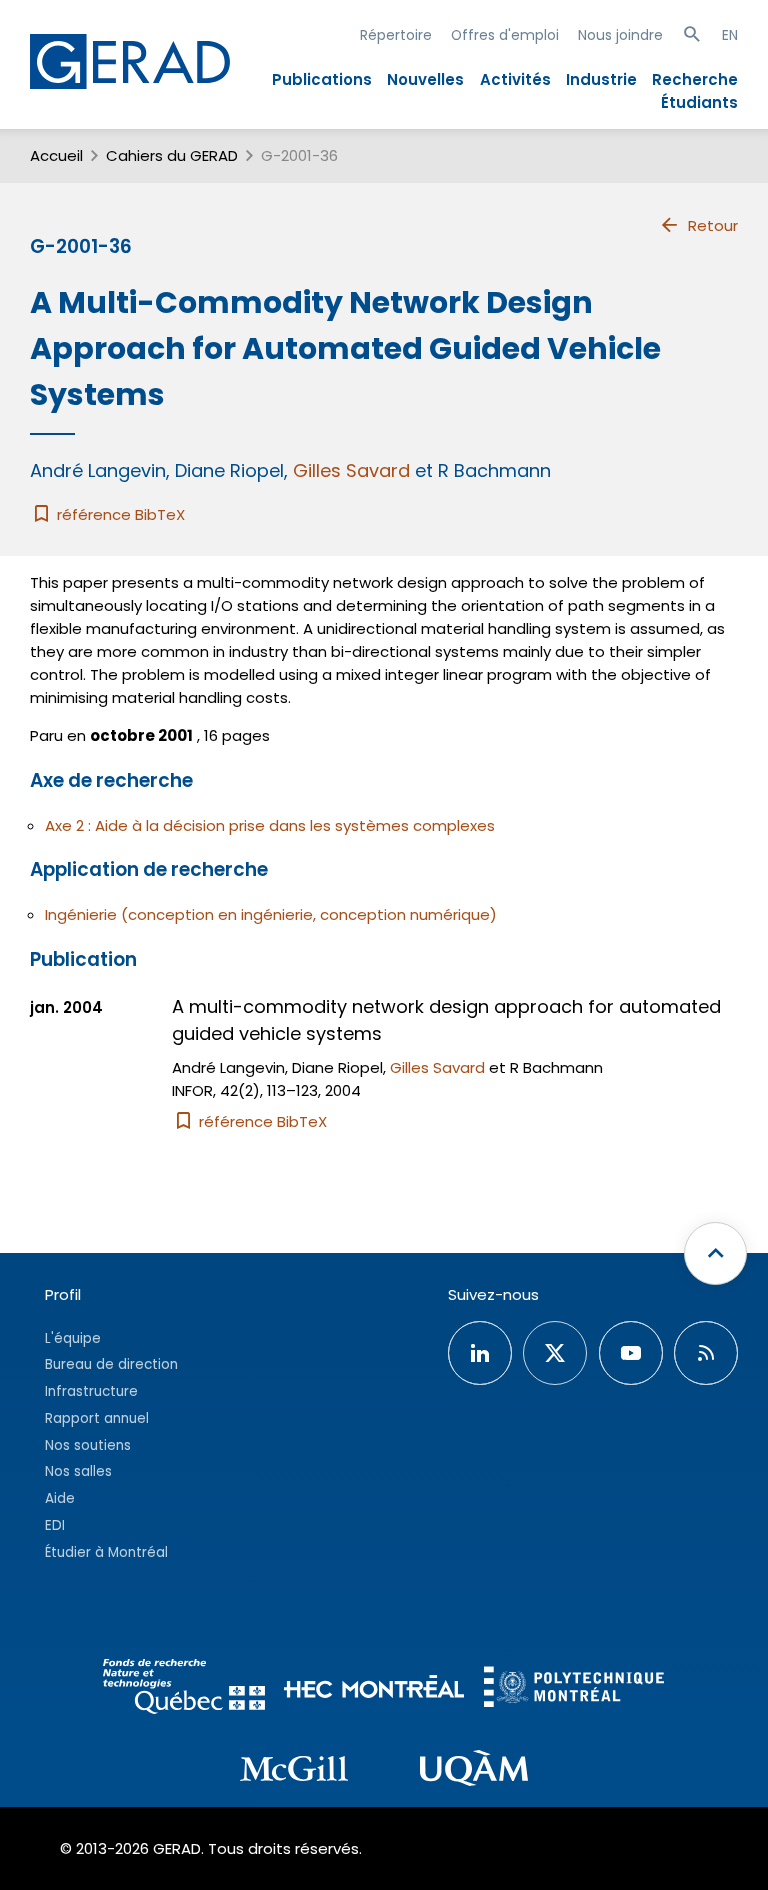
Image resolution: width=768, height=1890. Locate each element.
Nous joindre (620, 35)
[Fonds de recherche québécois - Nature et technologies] (184, 1689)
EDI (55, 1525)
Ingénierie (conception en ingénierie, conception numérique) (271, 914)
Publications (322, 79)
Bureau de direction (111, 1364)
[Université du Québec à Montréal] (474, 1771)
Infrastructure (91, 1391)
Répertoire (396, 35)
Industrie (601, 79)
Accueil (56, 155)
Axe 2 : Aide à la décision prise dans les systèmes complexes (270, 825)
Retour (713, 225)
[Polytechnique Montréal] (574, 1689)
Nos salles (78, 1471)
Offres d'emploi (505, 35)
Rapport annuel (97, 1418)
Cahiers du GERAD (172, 155)
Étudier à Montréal (106, 1552)
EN (730, 35)
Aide (60, 1498)
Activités (515, 79)
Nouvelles (425, 79)
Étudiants (699, 102)
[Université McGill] (294, 1772)
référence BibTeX (119, 514)
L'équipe (73, 1338)
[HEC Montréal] (374, 1689)
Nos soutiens (88, 1445)
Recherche (695, 79)
